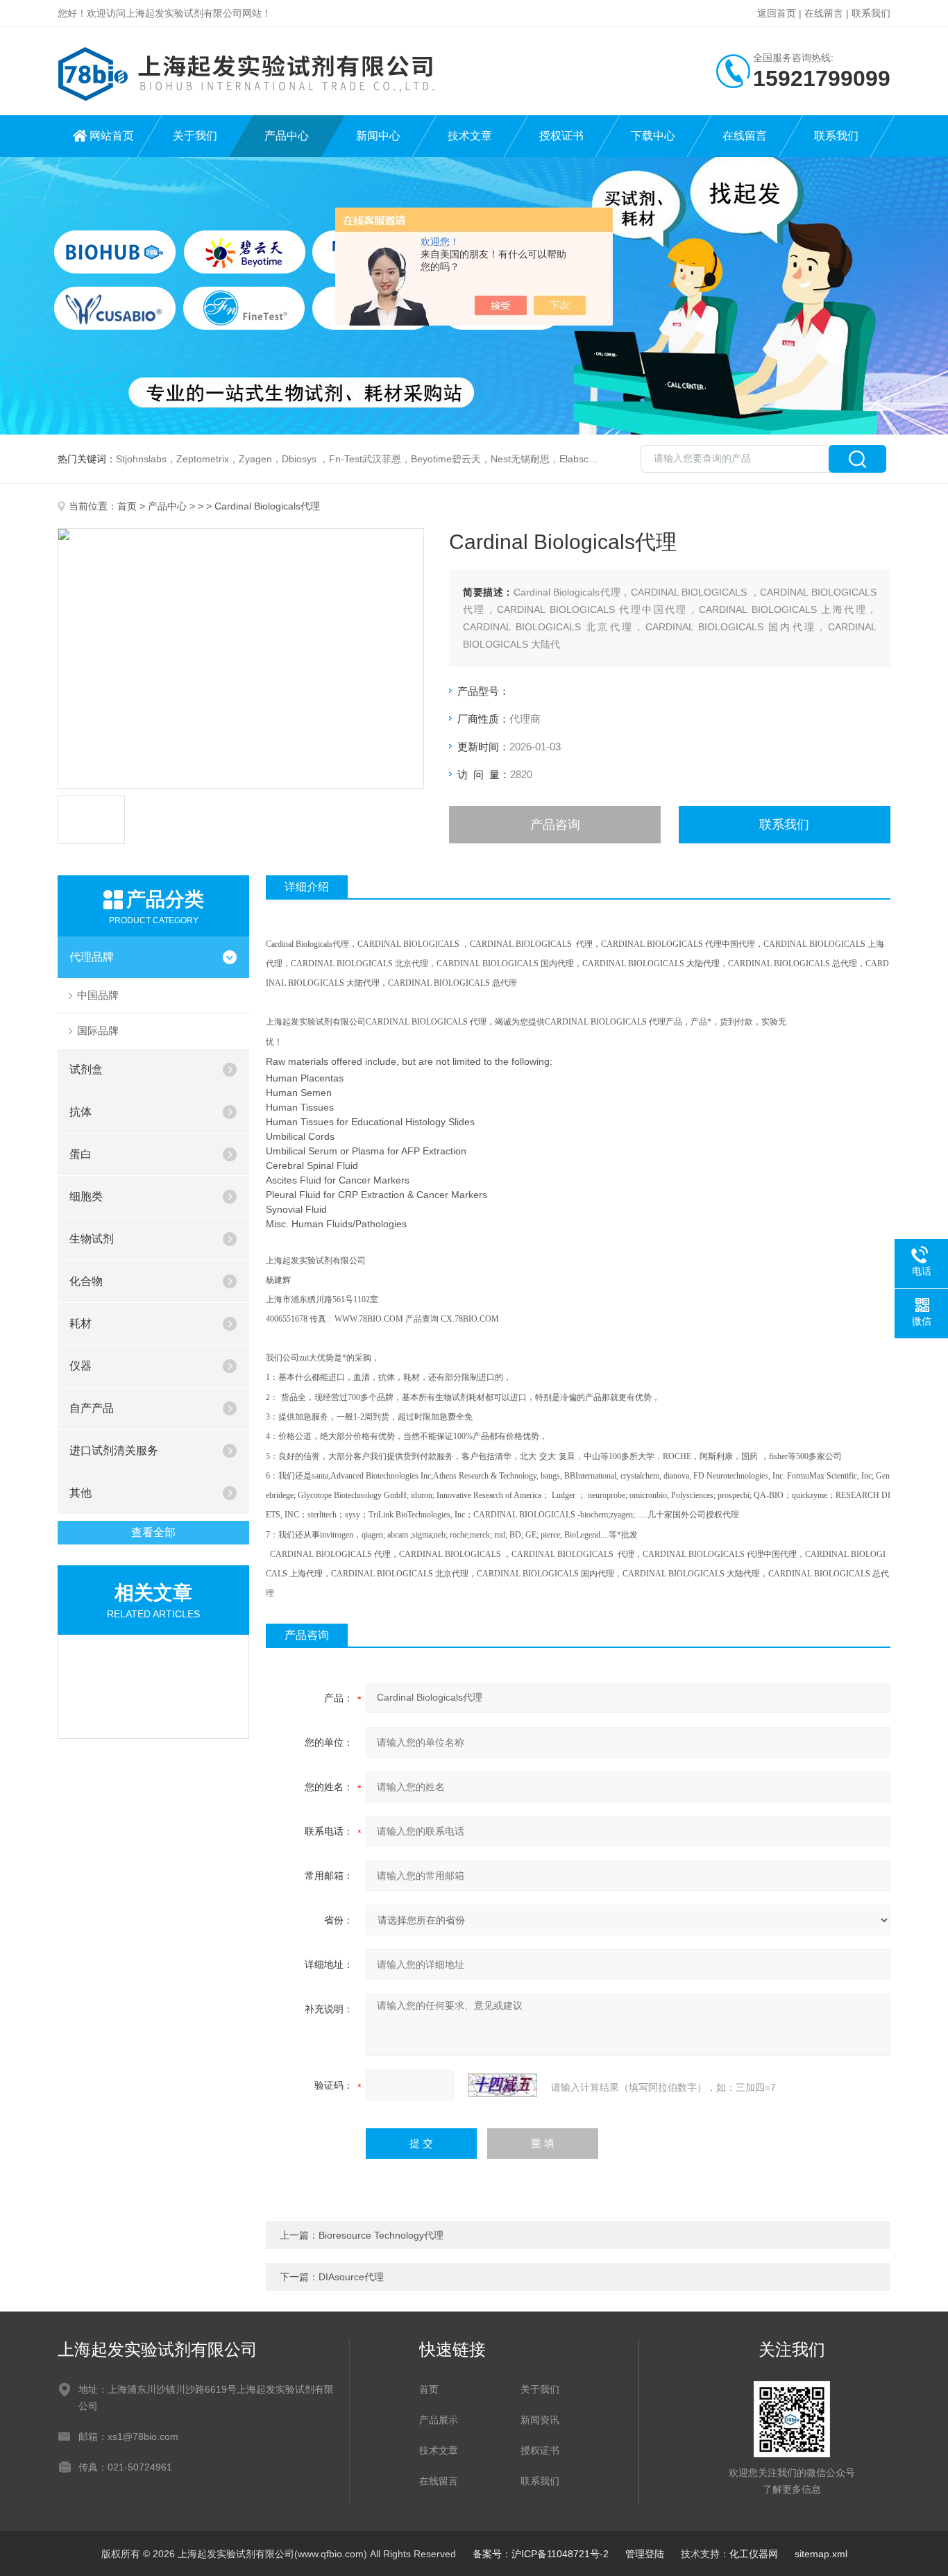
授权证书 (561, 136)
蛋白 (81, 1154)
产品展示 (439, 2420)
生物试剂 (92, 1239)
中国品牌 (98, 995)
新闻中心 (378, 136)
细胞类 (86, 1196)
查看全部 (153, 1532)
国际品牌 (98, 1030)
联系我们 (871, 13)
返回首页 (777, 13)
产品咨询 (555, 825)
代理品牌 (92, 957)
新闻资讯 (540, 2420)
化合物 (86, 1281)
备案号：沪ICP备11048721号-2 (541, 2554)
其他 (81, 1493)
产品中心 (287, 136)
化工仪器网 (754, 2554)
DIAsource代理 (351, 2277)
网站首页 (112, 136)
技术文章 (470, 136)
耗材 (81, 1323)
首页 (127, 506)
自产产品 (92, 1408)
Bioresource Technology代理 (381, 2235)
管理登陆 (645, 2554)
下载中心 (653, 136)
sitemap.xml (821, 2554)
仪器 (81, 1366)
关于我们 (195, 136)
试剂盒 (86, 1069)
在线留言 (824, 13)
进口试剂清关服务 (114, 1450)
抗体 (81, 1112)
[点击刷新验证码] (502, 2085)
